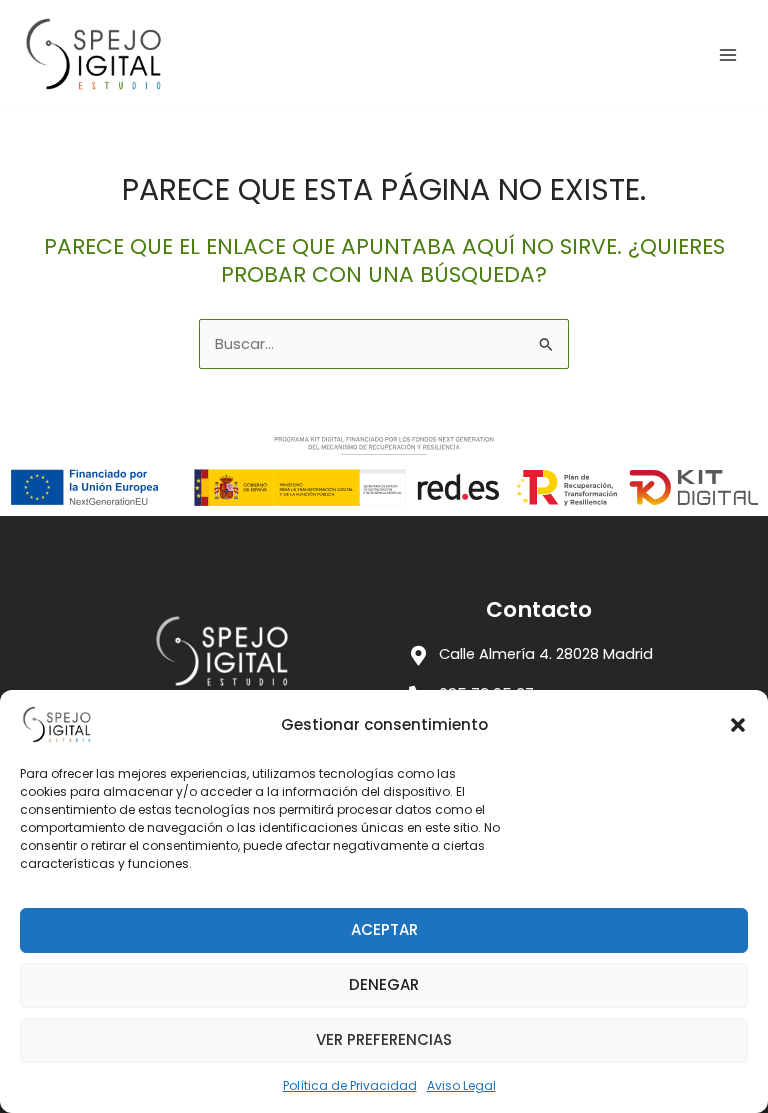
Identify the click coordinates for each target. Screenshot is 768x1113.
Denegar (384, 984)
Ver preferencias (384, 1039)
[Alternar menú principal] (728, 55)
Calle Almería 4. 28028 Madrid (546, 654)
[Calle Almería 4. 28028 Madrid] (419, 656)
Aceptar (384, 929)
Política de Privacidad (350, 1085)
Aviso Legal (461, 1085)
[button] (738, 725)
